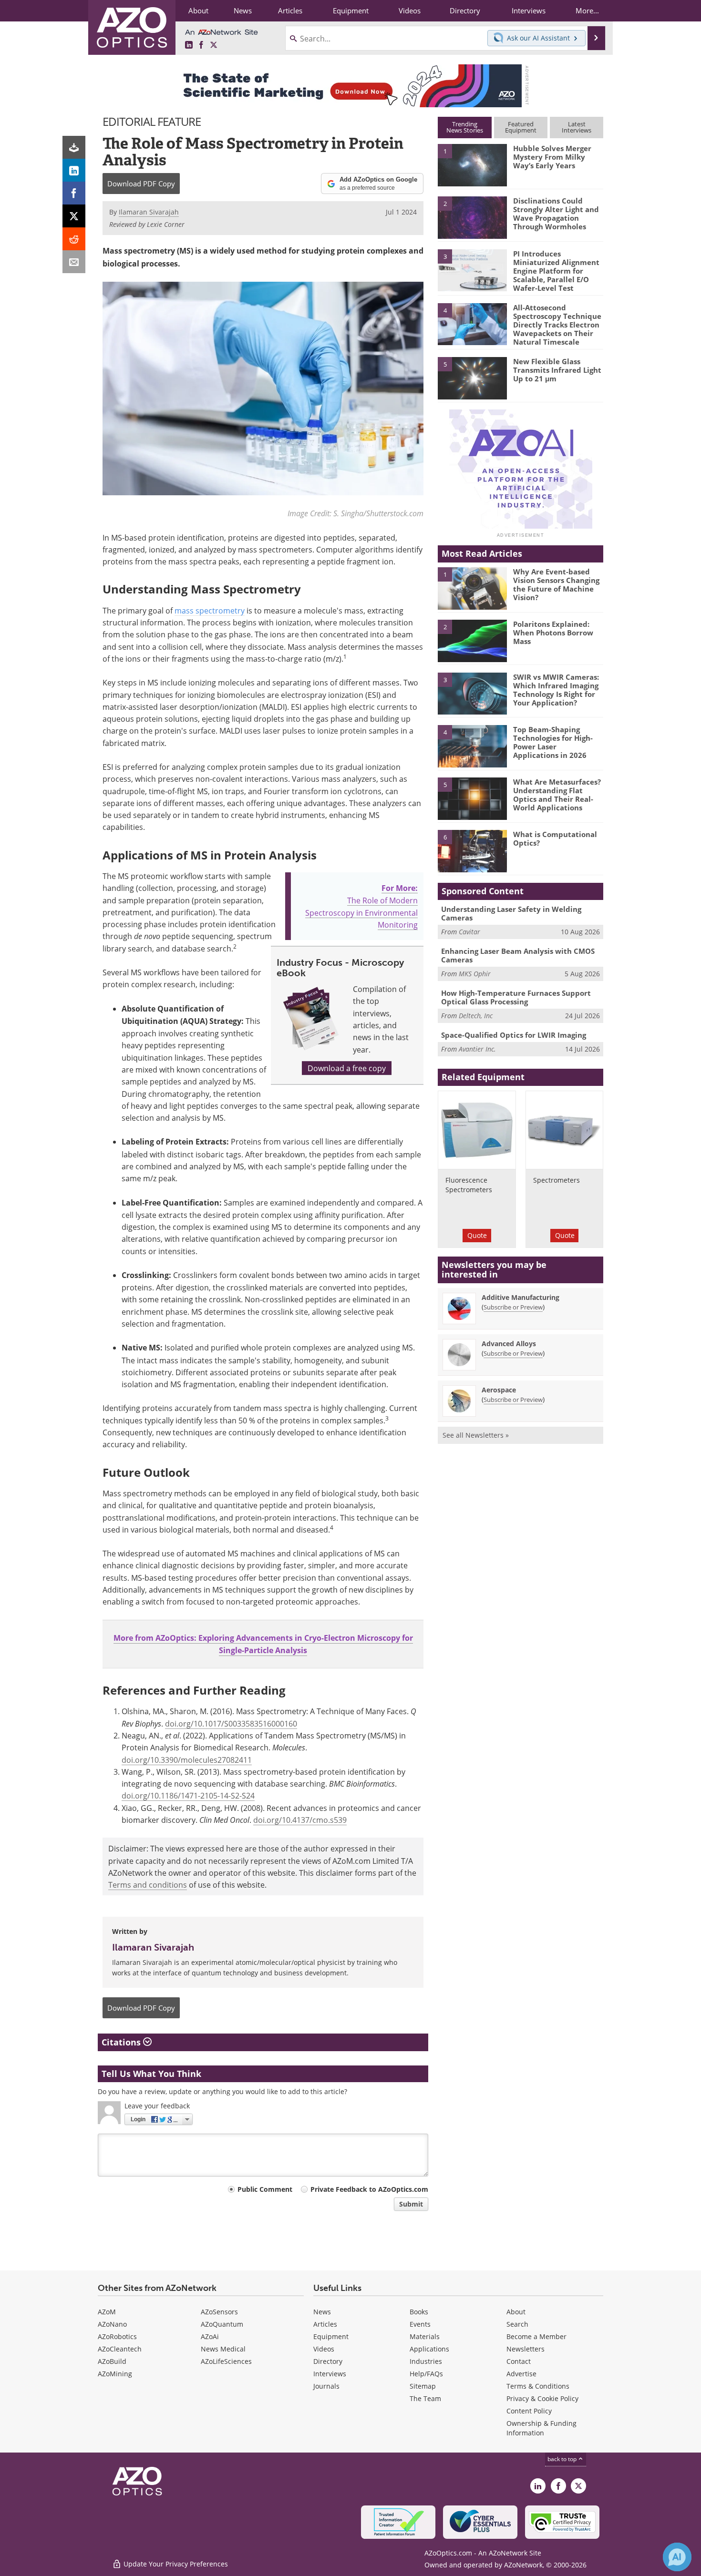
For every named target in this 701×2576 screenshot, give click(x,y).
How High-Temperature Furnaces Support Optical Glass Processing (516, 997)
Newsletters (526, 2349)
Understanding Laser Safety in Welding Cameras (511, 913)
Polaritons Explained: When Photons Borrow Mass (553, 633)
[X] (74, 216)
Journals (326, 2386)
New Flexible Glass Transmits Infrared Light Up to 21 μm (557, 370)
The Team (425, 2398)
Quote (477, 1235)
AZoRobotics (117, 2336)
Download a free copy (347, 1068)
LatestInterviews (577, 127)
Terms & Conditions (538, 2386)
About (516, 2312)
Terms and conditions (148, 1885)
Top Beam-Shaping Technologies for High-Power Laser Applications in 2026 (553, 742)
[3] (472, 269)
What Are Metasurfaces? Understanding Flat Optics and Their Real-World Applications (557, 795)
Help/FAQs (426, 2374)
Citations (122, 2042)
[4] (472, 324)
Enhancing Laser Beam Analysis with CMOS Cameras (518, 955)
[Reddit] (74, 239)
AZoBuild (112, 2361)
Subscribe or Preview (513, 1307)
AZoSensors (219, 2312)
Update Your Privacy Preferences (175, 2564)
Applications (429, 2349)
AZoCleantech (120, 2349)
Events (420, 2324)
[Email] (74, 262)
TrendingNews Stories (465, 127)
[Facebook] (74, 193)
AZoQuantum (222, 2324)
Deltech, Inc (476, 1016)
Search (517, 2324)
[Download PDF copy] (74, 147)
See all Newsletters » (476, 1435)
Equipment (331, 2336)
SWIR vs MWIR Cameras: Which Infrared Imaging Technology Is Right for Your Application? (556, 690)
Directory (328, 2361)
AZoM (107, 2312)
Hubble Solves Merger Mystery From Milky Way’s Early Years (552, 157)
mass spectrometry (210, 610)
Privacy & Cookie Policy (542, 2398)
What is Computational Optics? (555, 838)
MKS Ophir (475, 974)
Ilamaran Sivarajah (153, 1947)
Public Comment (265, 2189)
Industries (426, 2361)
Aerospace (499, 1390)
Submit (411, 2204)
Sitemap (423, 2386)
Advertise (521, 2374)
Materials (425, 2336)
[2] (472, 217)
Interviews (330, 2374)
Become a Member (536, 2336)
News (322, 2312)
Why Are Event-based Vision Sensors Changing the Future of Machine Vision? (556, 584)
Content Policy (529, 2411)
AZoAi (210, 2336)
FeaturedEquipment (521, 127)
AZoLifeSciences (226, 2361)
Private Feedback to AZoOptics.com (369, 2189)
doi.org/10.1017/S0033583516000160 (231, 1723)
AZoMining (115, 2374)
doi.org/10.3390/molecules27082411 (187, 1760)
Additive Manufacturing (521, 1297)
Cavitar (469, 932)
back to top (563, 2459)
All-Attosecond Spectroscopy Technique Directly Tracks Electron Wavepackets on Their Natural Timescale (557, 325)
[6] (472, 850)
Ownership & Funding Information (541, 2428)
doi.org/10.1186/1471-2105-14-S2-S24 (188, 1795)
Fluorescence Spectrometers (469, 1185)
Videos (324, 2349)
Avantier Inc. (477, 1049)
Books (419, 2312)
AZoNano (112, 2324)
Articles (325, 2324)
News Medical (223, 2349)
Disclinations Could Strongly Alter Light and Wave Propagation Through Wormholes (556, 214)
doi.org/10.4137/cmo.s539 (300, 1820)
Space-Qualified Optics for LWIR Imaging (514, 1035)
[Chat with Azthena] (677, 2557)
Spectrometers (557, 1180)
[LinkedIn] (74, 170)
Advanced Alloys (509, 1344)
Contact (519, 2361)
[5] (472, 378)
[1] (472, 164)
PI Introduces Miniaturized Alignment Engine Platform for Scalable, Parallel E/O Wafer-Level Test (556, 271)
